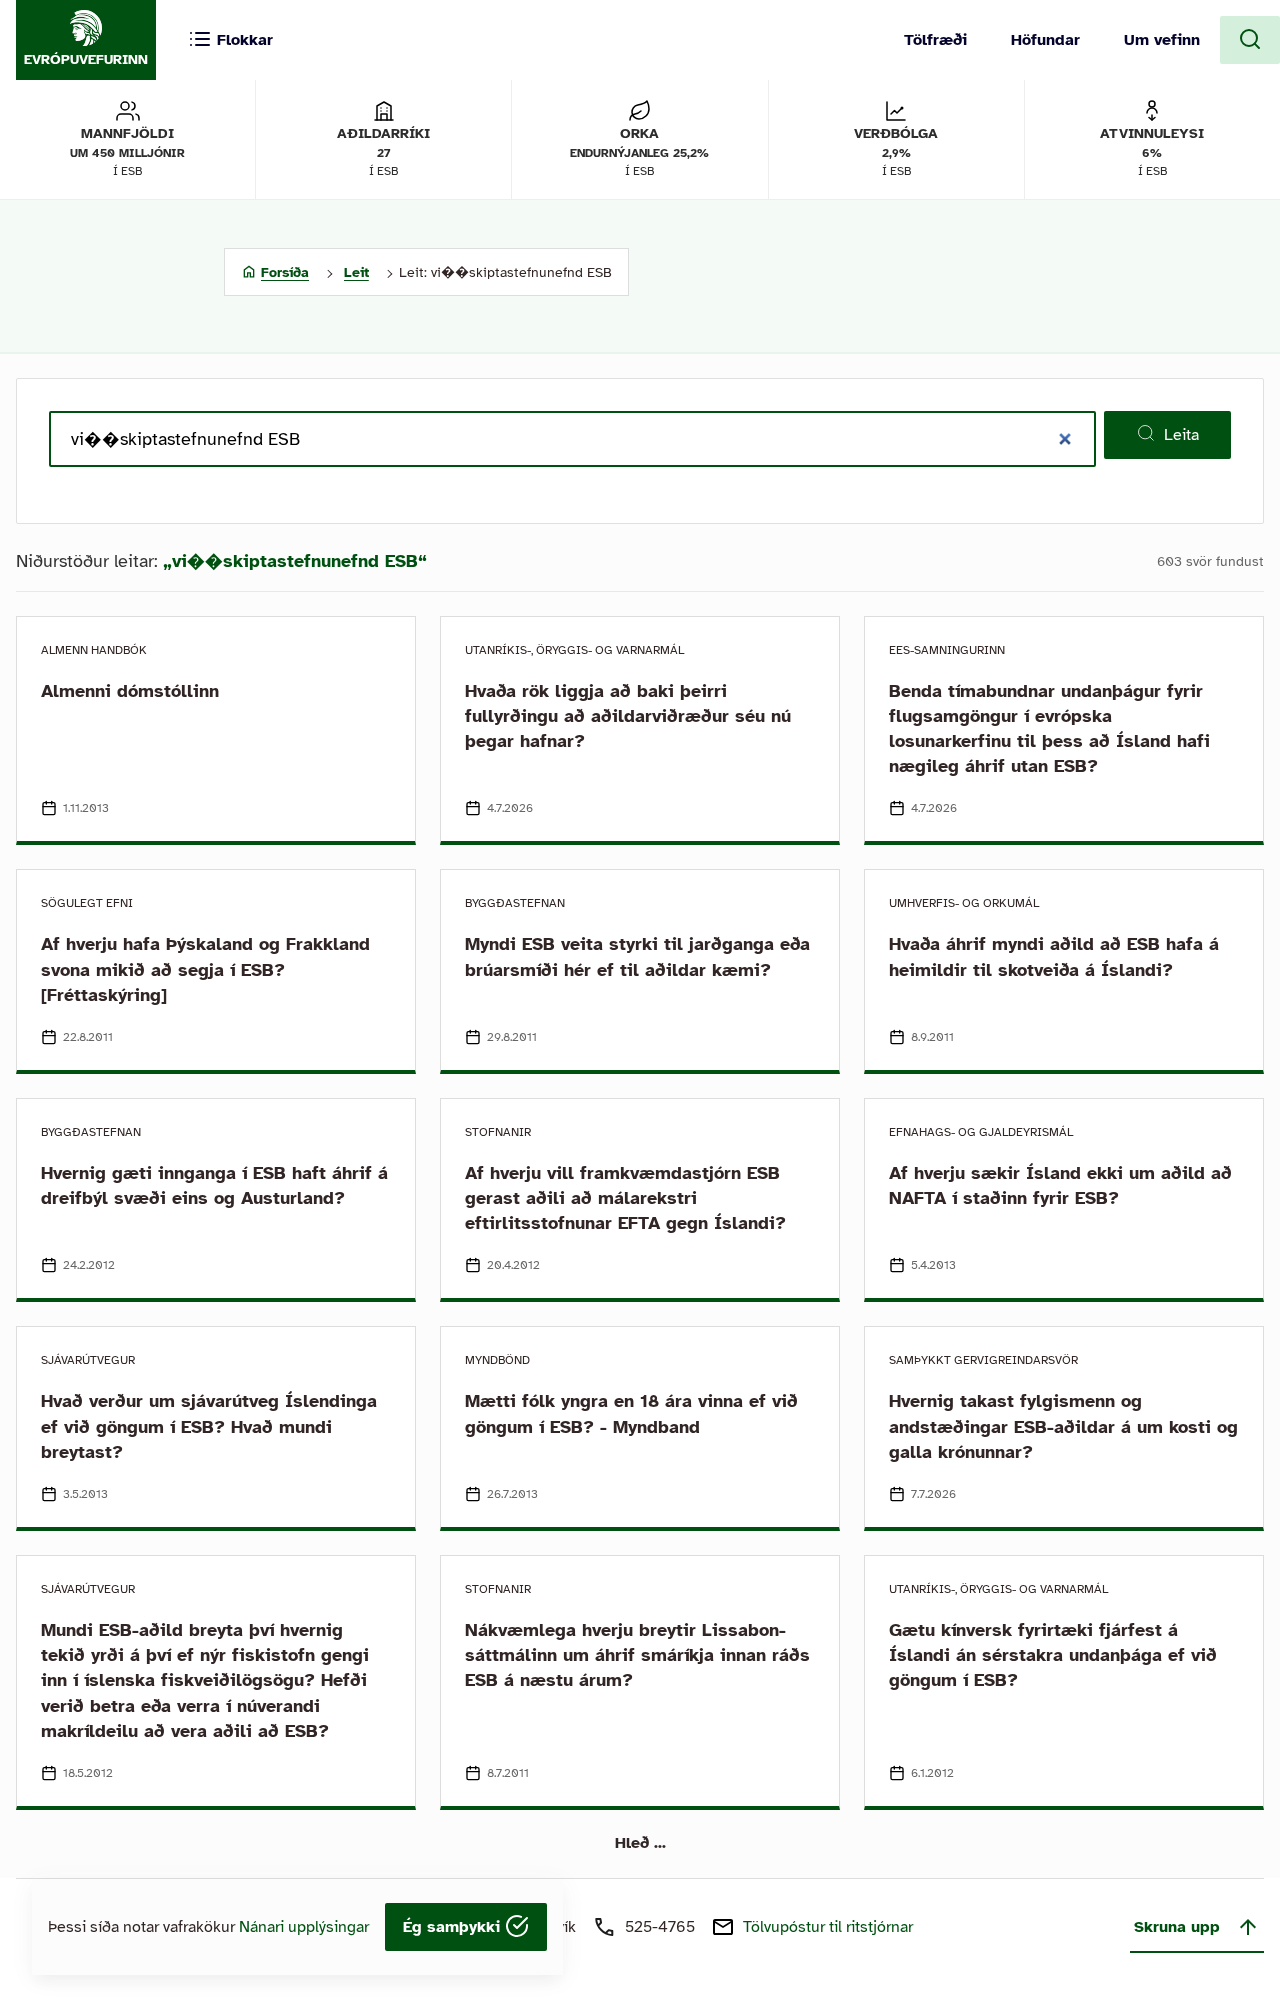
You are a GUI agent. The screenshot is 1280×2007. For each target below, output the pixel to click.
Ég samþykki (454, 1927)
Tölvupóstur (828, 1927)
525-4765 (660, 1927)
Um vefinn (1162, 40)
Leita (1181, 435)
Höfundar (1045, 40)
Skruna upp (1177, 1927)
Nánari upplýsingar (304, 1927)
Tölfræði (935, 40)
